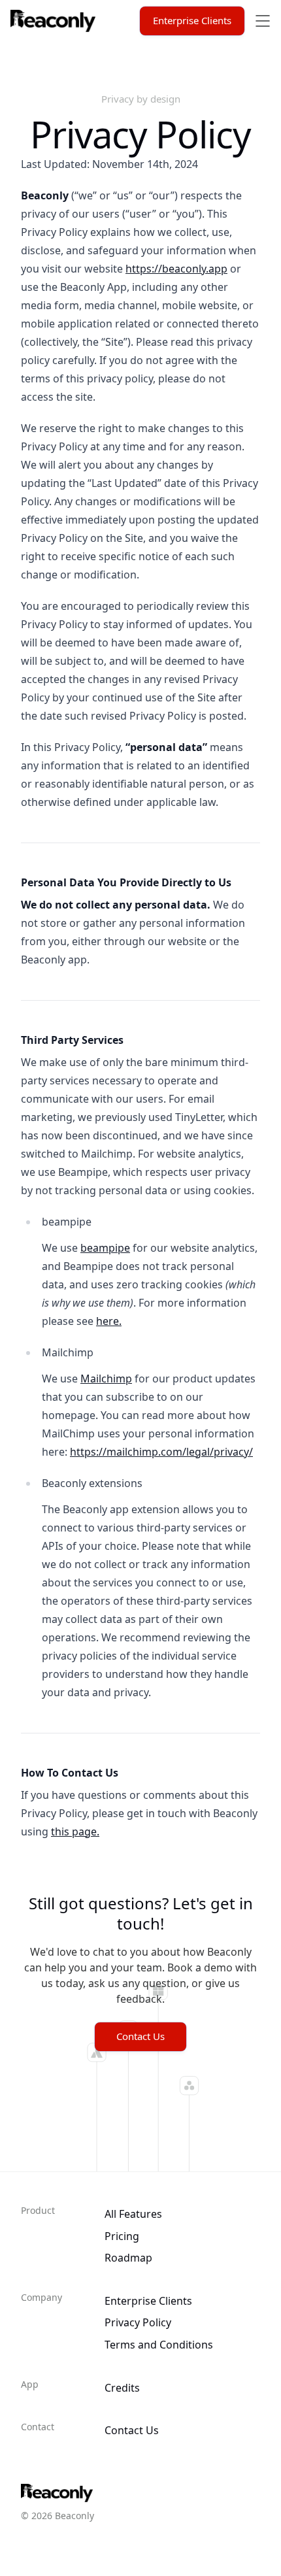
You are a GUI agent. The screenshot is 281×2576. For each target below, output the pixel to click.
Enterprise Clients (192, 20)
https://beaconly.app (176, 269)
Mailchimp (106, 1379)
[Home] (53, 21)
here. (109, 1321)
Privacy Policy (138, 2322)
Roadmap (128, 2258)
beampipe (105, 1248)
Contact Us (140, 2036)
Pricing (122, 2236)
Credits (122, 2388)
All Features (133, 2214)
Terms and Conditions (160, 2345)
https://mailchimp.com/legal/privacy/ (161, 1452)
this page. (75, 1832)
